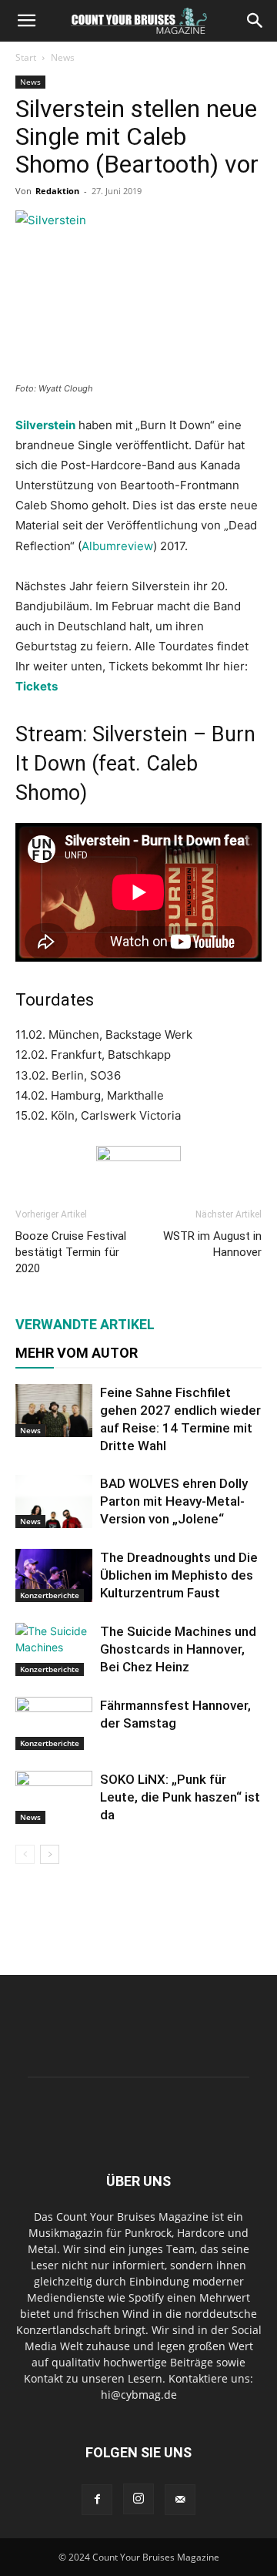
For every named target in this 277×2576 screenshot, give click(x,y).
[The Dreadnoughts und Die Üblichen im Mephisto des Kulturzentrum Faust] (54, 1575)
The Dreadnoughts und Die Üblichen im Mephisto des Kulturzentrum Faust (179, 1575)
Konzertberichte (50, 1595)
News (63, 57)
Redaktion (57, 191)
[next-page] (50, 1854)
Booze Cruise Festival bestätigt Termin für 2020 (71, 1252)
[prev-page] (25, 1854)
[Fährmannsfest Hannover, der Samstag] (54, 1723)
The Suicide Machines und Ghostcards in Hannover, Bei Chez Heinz (178, 1649)
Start (26, 57)
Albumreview (117, 546)
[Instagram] (138, 2499)
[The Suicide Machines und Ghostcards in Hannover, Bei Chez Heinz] (54, 1649)
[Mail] (180, 2500)
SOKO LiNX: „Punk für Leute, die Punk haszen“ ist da (180, 1797)
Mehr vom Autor (77, 1353)
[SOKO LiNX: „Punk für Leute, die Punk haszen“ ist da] (54, 1797)
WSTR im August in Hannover (212, 1244)
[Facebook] (97, 2500)
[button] (26, 21)
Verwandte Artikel (85, 1324)
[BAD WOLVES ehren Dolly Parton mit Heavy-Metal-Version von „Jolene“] (54, 1501)
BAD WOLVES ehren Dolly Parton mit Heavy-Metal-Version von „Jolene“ (174, 1501)
